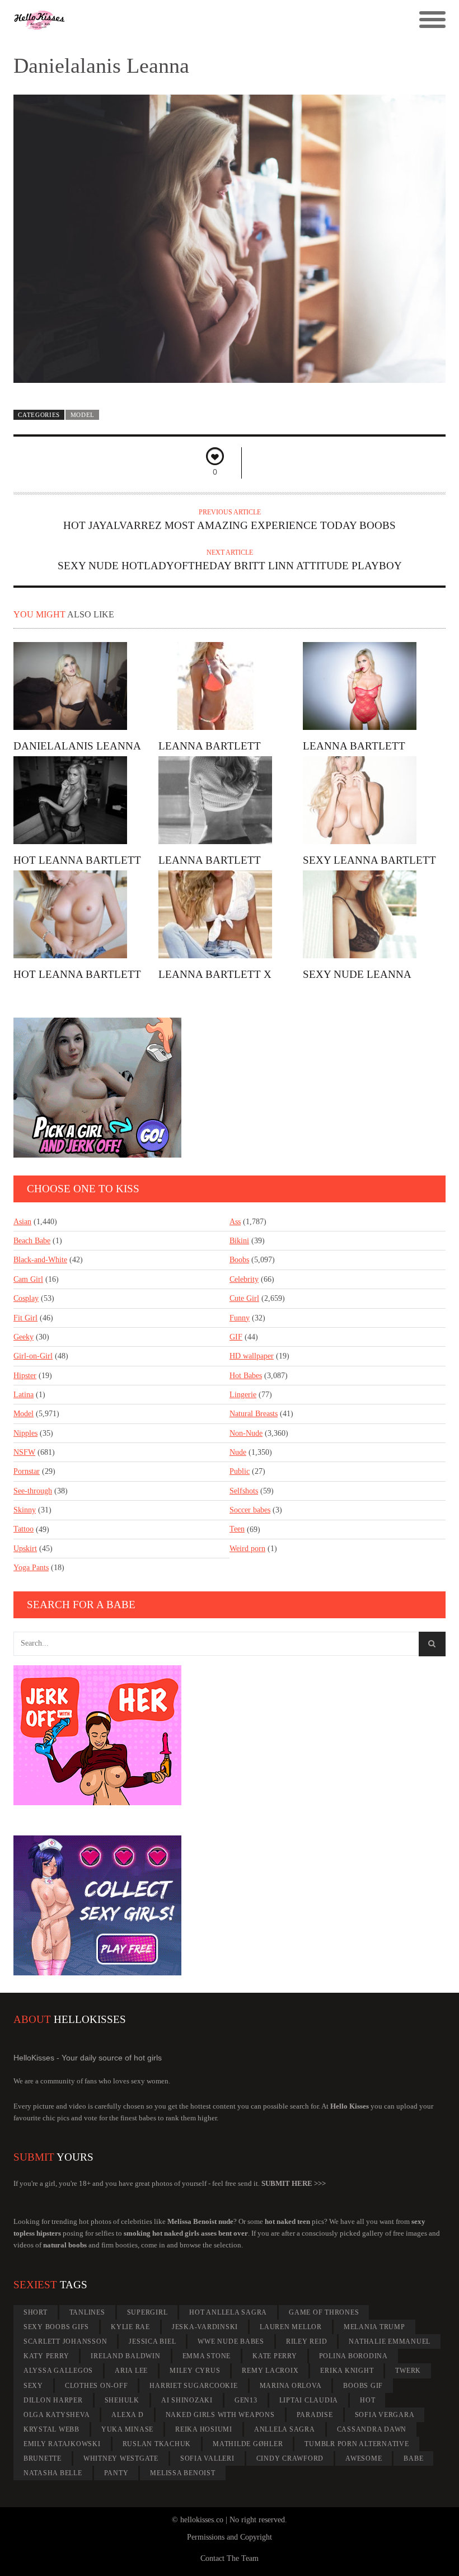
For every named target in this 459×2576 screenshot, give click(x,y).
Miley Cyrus (195, 2371)
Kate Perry (275, 2356)
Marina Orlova (291, 2386)
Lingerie (243, 1395)
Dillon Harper (53, 2400)
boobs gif (363, 2386)
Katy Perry (46, 2356)
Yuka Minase (127, 2429)
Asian (22, 1222)
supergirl (147, 2312)
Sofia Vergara (385, 2415)
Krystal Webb (51, 2429)
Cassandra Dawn (372, 2429)
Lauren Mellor (291, 2327)
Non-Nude (246, 1433)
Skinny (25, 1510)
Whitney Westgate (121, 2458)
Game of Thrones (324, 2312)
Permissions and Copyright (230, 2537)
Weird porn (247, 1549)
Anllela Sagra (285, 2429)
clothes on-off (97, 2386)
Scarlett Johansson (65, 2341)
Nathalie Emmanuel (390, 2341)
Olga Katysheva (57, 2415)
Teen (237, 1529)
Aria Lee (131, 2371)
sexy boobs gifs (56, 2327)
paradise (315, 2415)
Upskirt (25, 1549)
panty (116, 2473)
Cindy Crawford (290, 2458)
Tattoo (24, 1529)
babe (413, 2458)
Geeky (24, 1337)
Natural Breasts (254, 1414)
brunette (43, 2458)
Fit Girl (25, 1318)
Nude (238, 1452)
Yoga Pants (31, 1568)
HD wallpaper (252, 1356)
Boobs (239, 1260)
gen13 (246, 2400)
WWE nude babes (231, 2341)
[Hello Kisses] (175, 20)
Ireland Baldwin (125, 2356)
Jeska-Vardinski (205, 2327)
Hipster (25, 1376)
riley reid (307, 2341)
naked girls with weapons (220, 2415)
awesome (364, 2458)
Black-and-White (40, 1260)
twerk (408, 2371)
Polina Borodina (353, 2356)
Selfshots (244, 1491)
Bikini (239, 1241)
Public (240, 1471)
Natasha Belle (53, 2473)
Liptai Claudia (309, 2400)
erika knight (347, 2371)
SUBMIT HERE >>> (294, 2183)
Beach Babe (32, 1241)
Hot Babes (246, 1376)
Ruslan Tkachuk (157, 2444)
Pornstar (27, 1471)
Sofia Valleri (207, 2458)
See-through (33, 1491)
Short (36, 2312)
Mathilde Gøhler (248, 2444)
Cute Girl (244, 1298)
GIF (236, 1337)
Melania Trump (374, 2327)
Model (83, 415)
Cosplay (26, 1298)
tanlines (87, 2312)
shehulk (122, 2400)
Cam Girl (28, 1279)
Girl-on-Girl (33, 1356)
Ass (235, 1222)
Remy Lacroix (270, 2371)
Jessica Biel (152, 2341)
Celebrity (244, 1279)
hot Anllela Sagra (228, 2312)
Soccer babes (250, 1510)
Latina (24, 1395)
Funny (240, 1318)
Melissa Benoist (182, 2473)
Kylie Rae (130, 2327)
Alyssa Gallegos (58, 2371)
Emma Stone (207, 2356)
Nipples (25, 1433)
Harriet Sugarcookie (193, 2386)
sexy (33, 2386)
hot (367, 2400)
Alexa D (127, 2415)
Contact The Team (230, 2558)
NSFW (24, 1452)
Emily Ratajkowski (62, 2444)
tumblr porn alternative (357, 2444)
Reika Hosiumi (204, 2429)
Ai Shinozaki (187, 2400)
